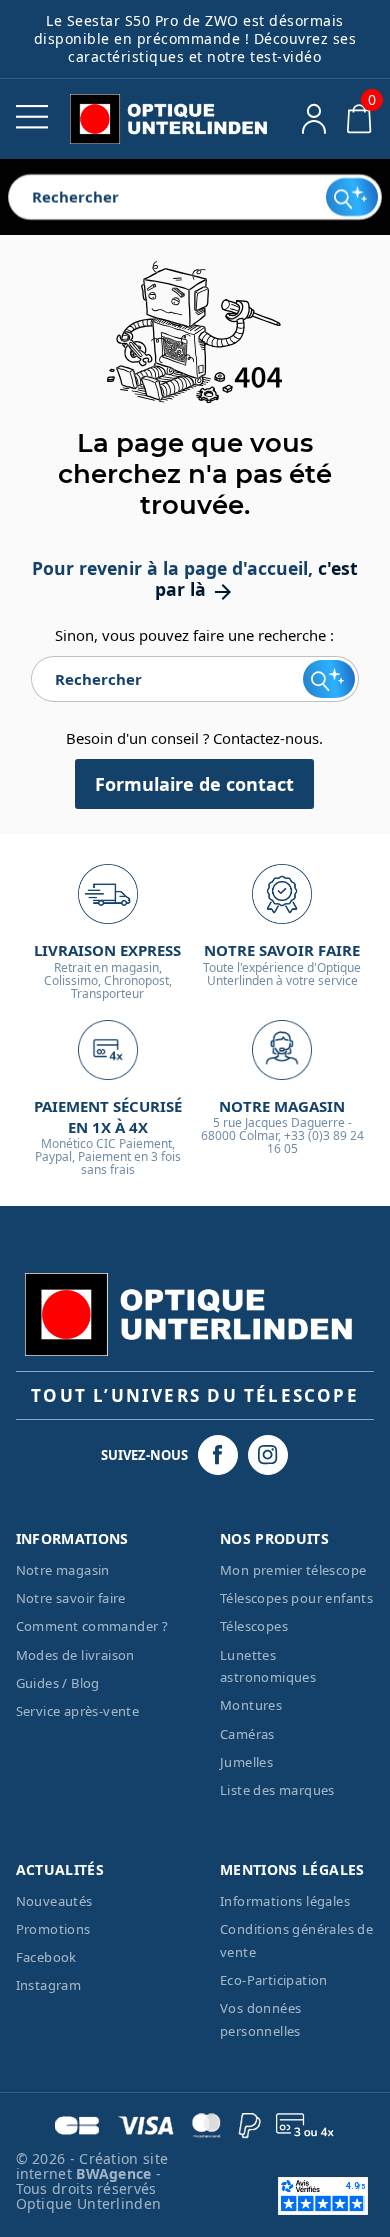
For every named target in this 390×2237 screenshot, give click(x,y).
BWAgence (116, 2173)
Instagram (49, 1985)
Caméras (247, 1734)
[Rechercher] (351, 197)
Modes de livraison (75, 1655)
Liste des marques (277, 1790)
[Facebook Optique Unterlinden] (218, 1455)
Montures (251, 1705)
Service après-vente (78, 1711)
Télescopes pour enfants (296, 1598)
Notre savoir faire (71, 1598)
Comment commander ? (92, 1626)
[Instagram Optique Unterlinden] (268, 1455)
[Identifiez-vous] (314, 119)
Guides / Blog (58, 1683)
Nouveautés (54, 1901)
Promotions (53, 1929)
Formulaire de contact (194, 784)
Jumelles (246, 1762)
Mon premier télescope (293, 1570)
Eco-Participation (274, 1980)
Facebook (46, 1957)
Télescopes (254, 1626)
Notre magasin (63, 1570)
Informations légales (285, 1901)
